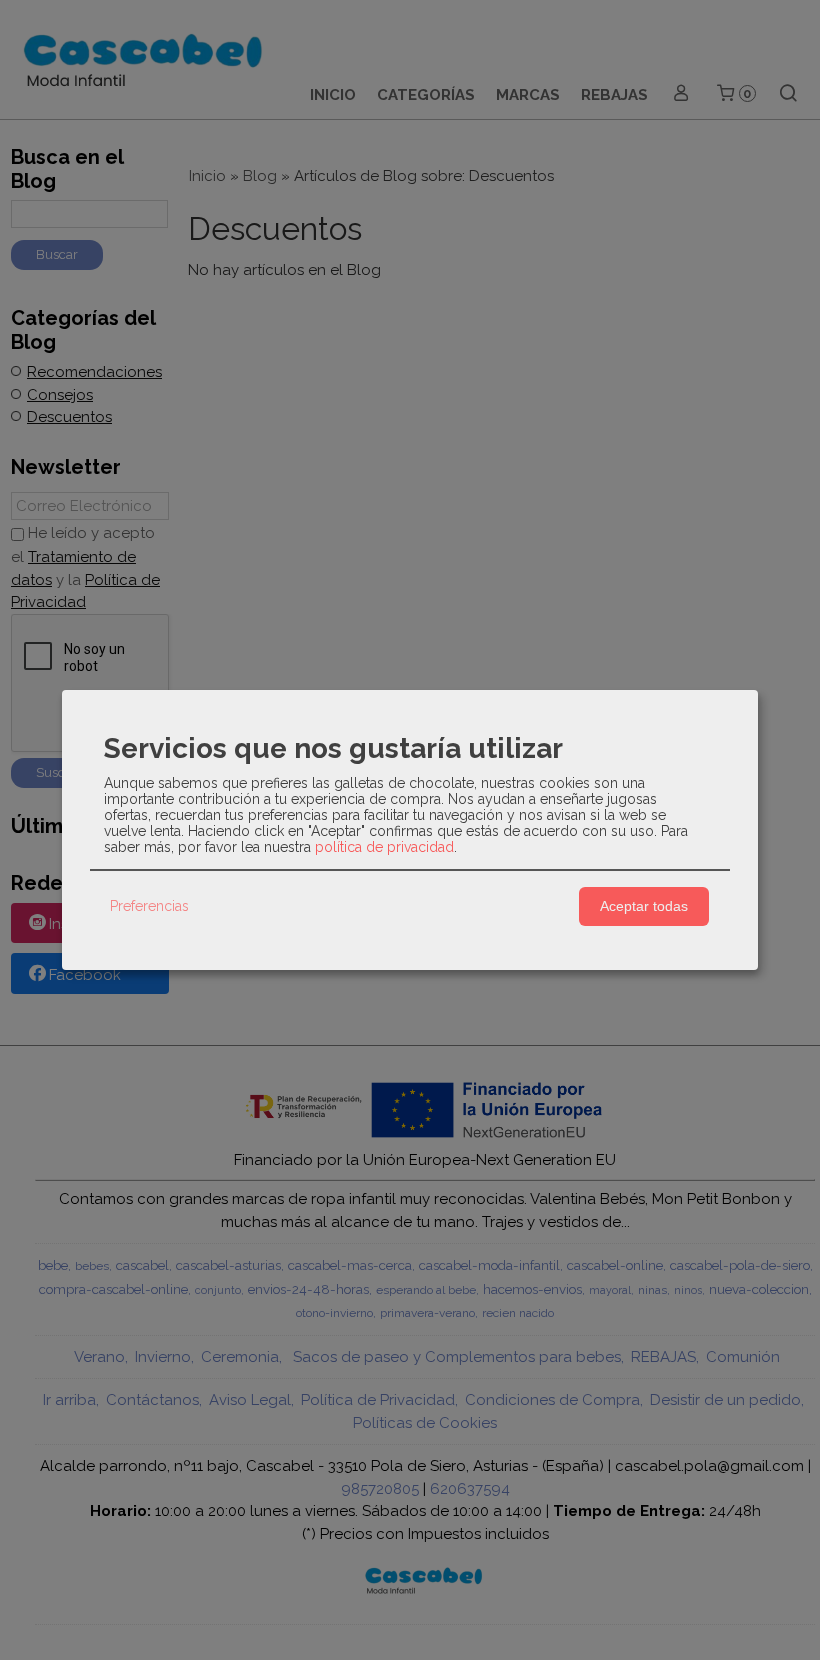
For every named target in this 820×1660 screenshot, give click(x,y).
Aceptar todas (644, 906)
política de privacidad (384, 847)
